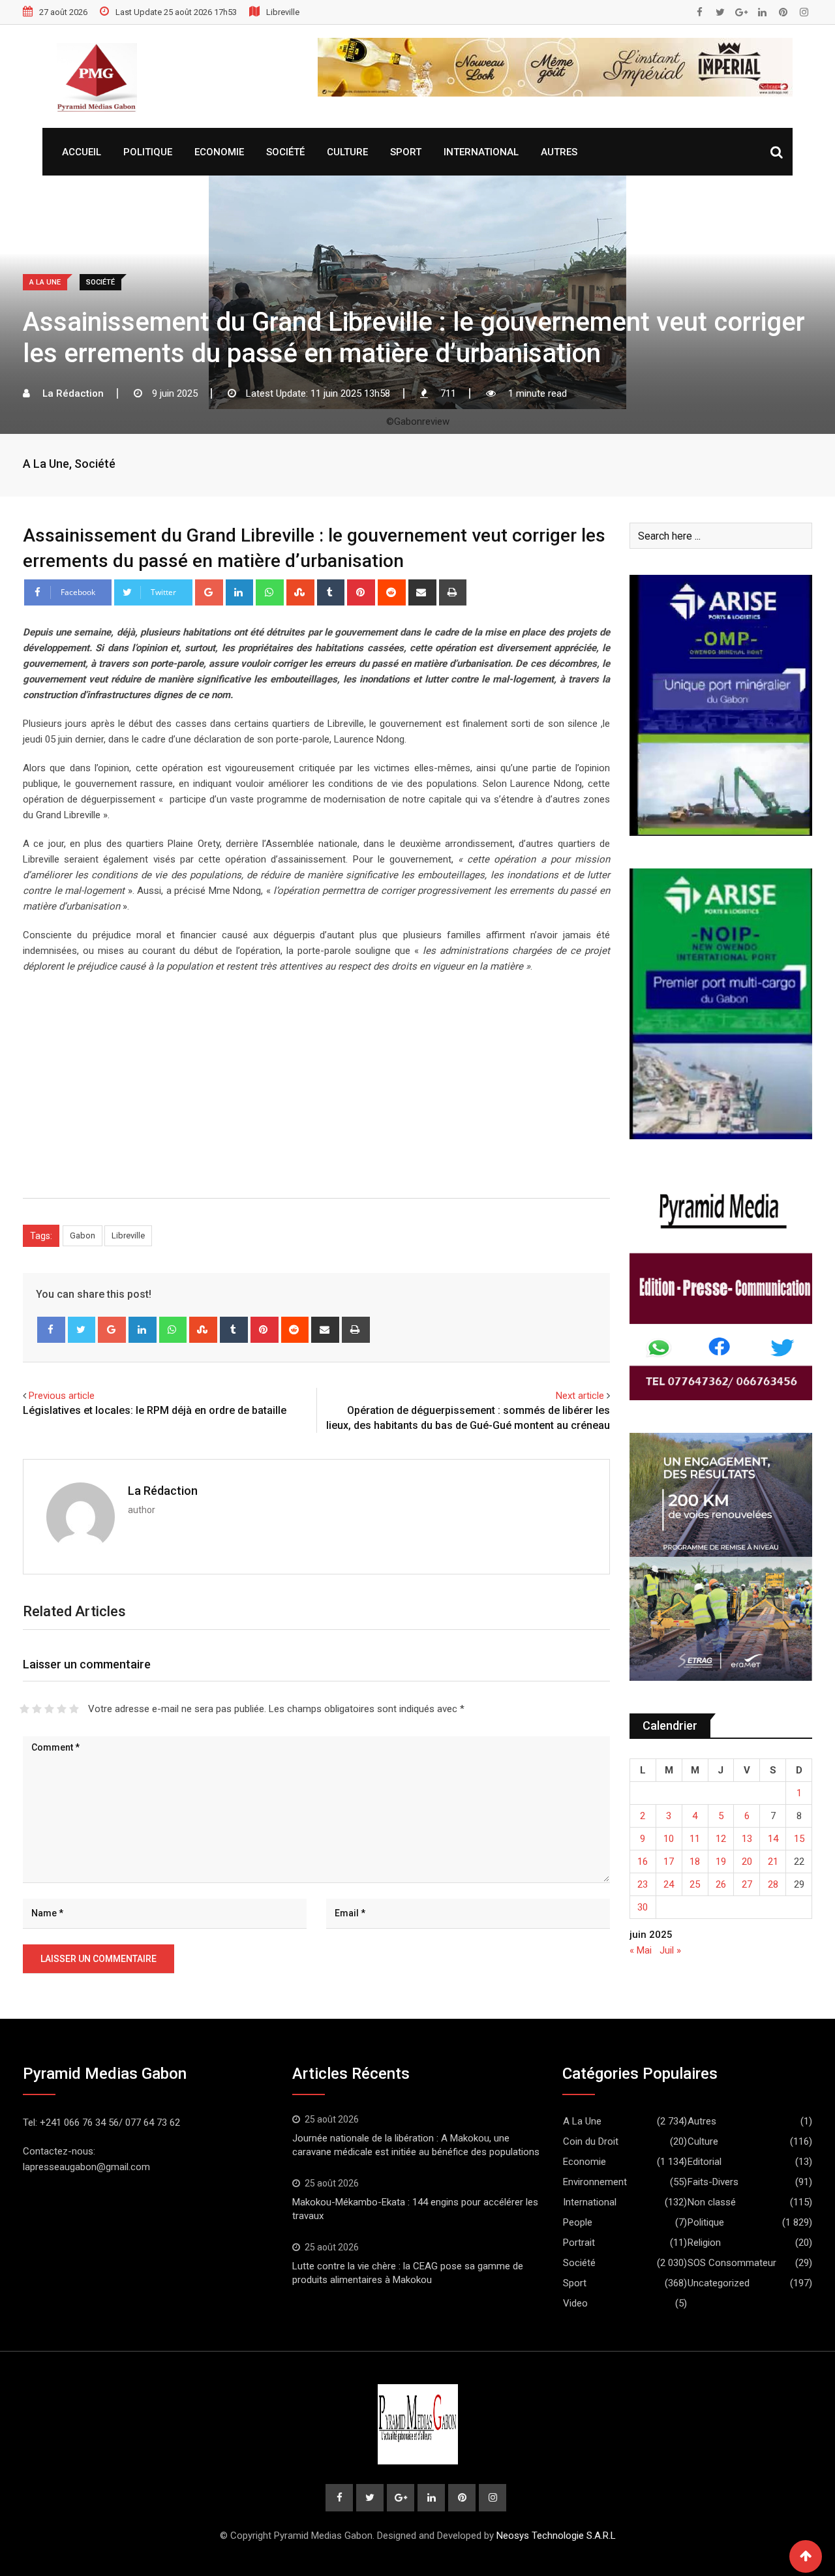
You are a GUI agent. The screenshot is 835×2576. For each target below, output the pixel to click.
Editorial (705, 2162)
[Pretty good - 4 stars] (62, 1709)
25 (695, 1884)
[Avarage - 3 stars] (49, 1709)
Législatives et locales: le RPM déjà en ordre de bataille (156, 1410)
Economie (219, 152)
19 (721, 1862)
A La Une (46, 464)
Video (575, 2303)
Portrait (579, 2243)
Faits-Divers (713, 2182)
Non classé (712, 2202)
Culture (347, 152)
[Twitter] (82, 1330)
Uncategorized (719, 2283)
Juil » (670, 1950)
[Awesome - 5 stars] (74, 1709)
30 (643, 1907)
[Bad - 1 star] (24, 1709)
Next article (580, 1396)
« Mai (641, 1950)
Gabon (83, 1235)
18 (695, 1862)
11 (695, 1839)
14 (773, 1839)
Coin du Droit (591, 2141)
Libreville (128, 1235)
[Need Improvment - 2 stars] (37, 1709)
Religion (704, 2243)
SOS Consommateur (732, 2263)
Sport (406, 152)
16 (643, 1862)
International (481, 152)
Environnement (595, 2182)
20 (747, 1862)
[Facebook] (51, 1330)
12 (721, 1839)
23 (643, 1884)
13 (747, 1839)
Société (285, 152)
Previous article (62, 1396)
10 (669, 1839)
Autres (559, 152)
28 (773, 1884)
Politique (148, 152)
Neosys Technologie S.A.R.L (556, 2536)
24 (669, 1884)
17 (669, 1862)
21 (773, 1862)
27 (747, 1884)
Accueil (82, 152)
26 (721, 1884)
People (578, 2222)
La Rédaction (163, 1491)
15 (799, 1839)
